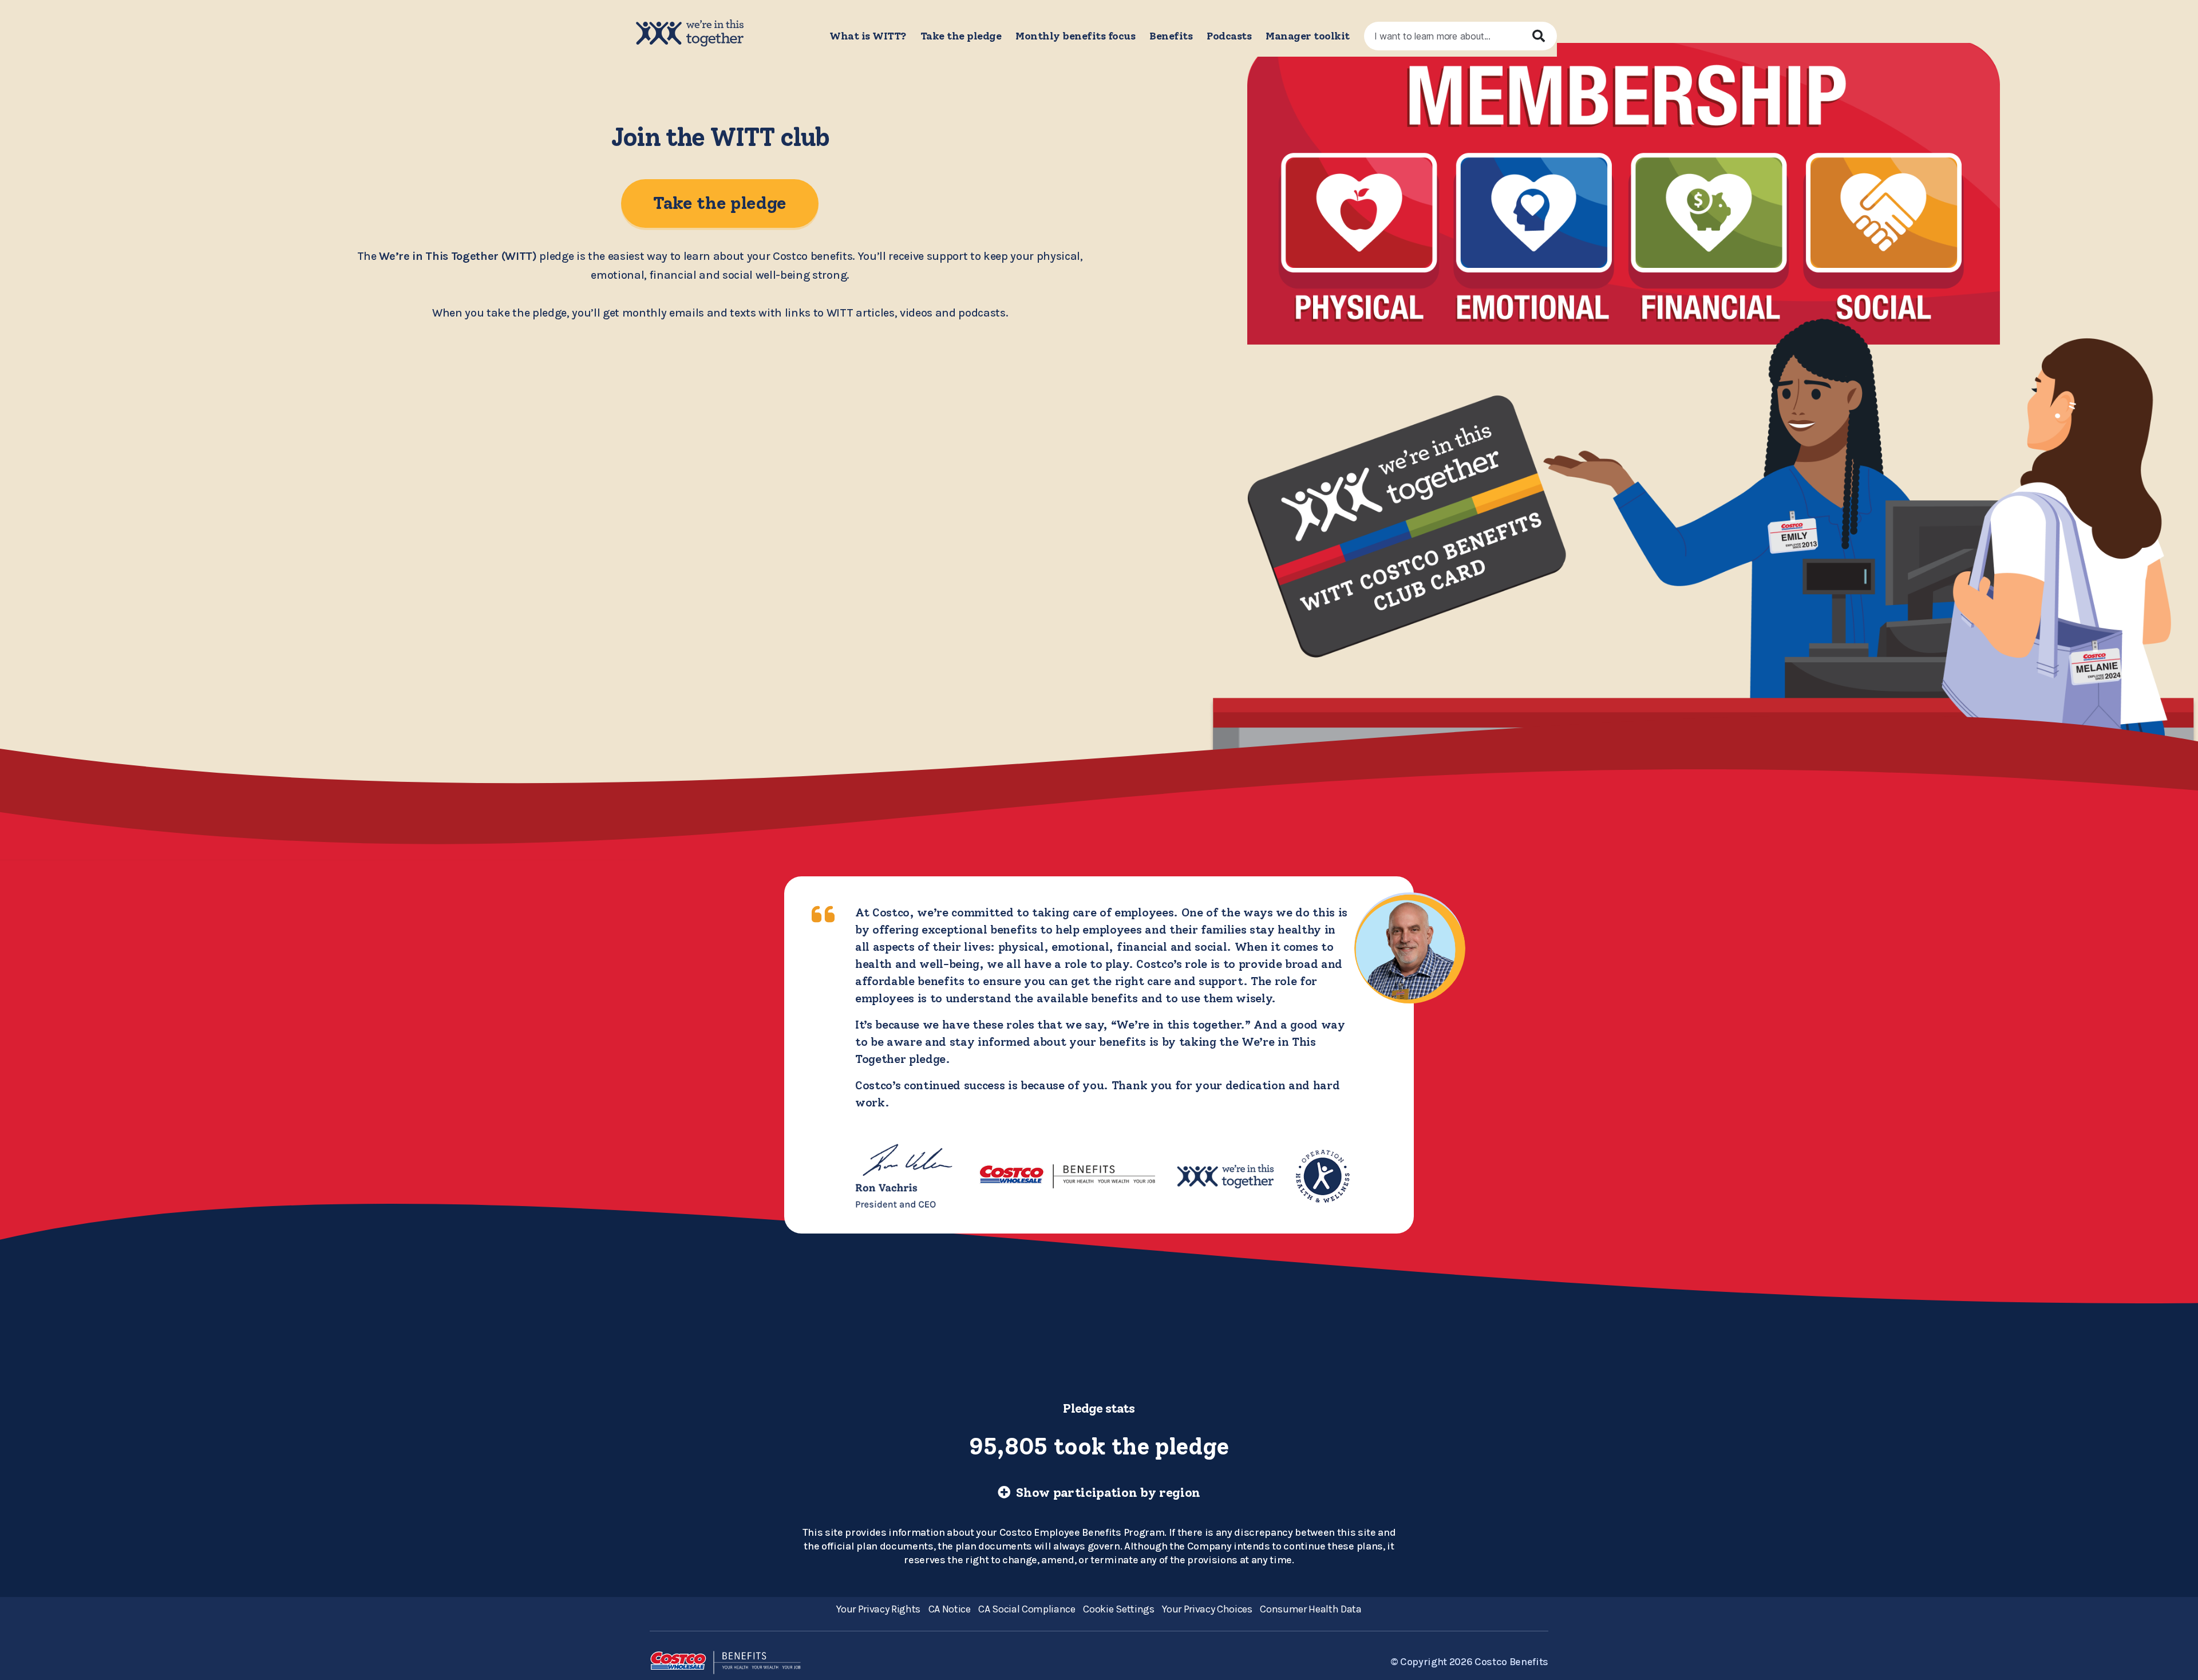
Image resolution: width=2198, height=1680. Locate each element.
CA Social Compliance (1027, 1609)
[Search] (1543, 36)
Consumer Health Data (1311, 1609)
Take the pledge (961, 36)
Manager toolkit (1308, 36)
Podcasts (1229, 36)
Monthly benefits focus (1075, 36)
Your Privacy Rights (878, 1609)
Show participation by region (1107, 1493)
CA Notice (950, 1609)
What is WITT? (868, 36)
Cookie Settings (1118, 1609)
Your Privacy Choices (1207, 1609)
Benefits (1171, 36)
